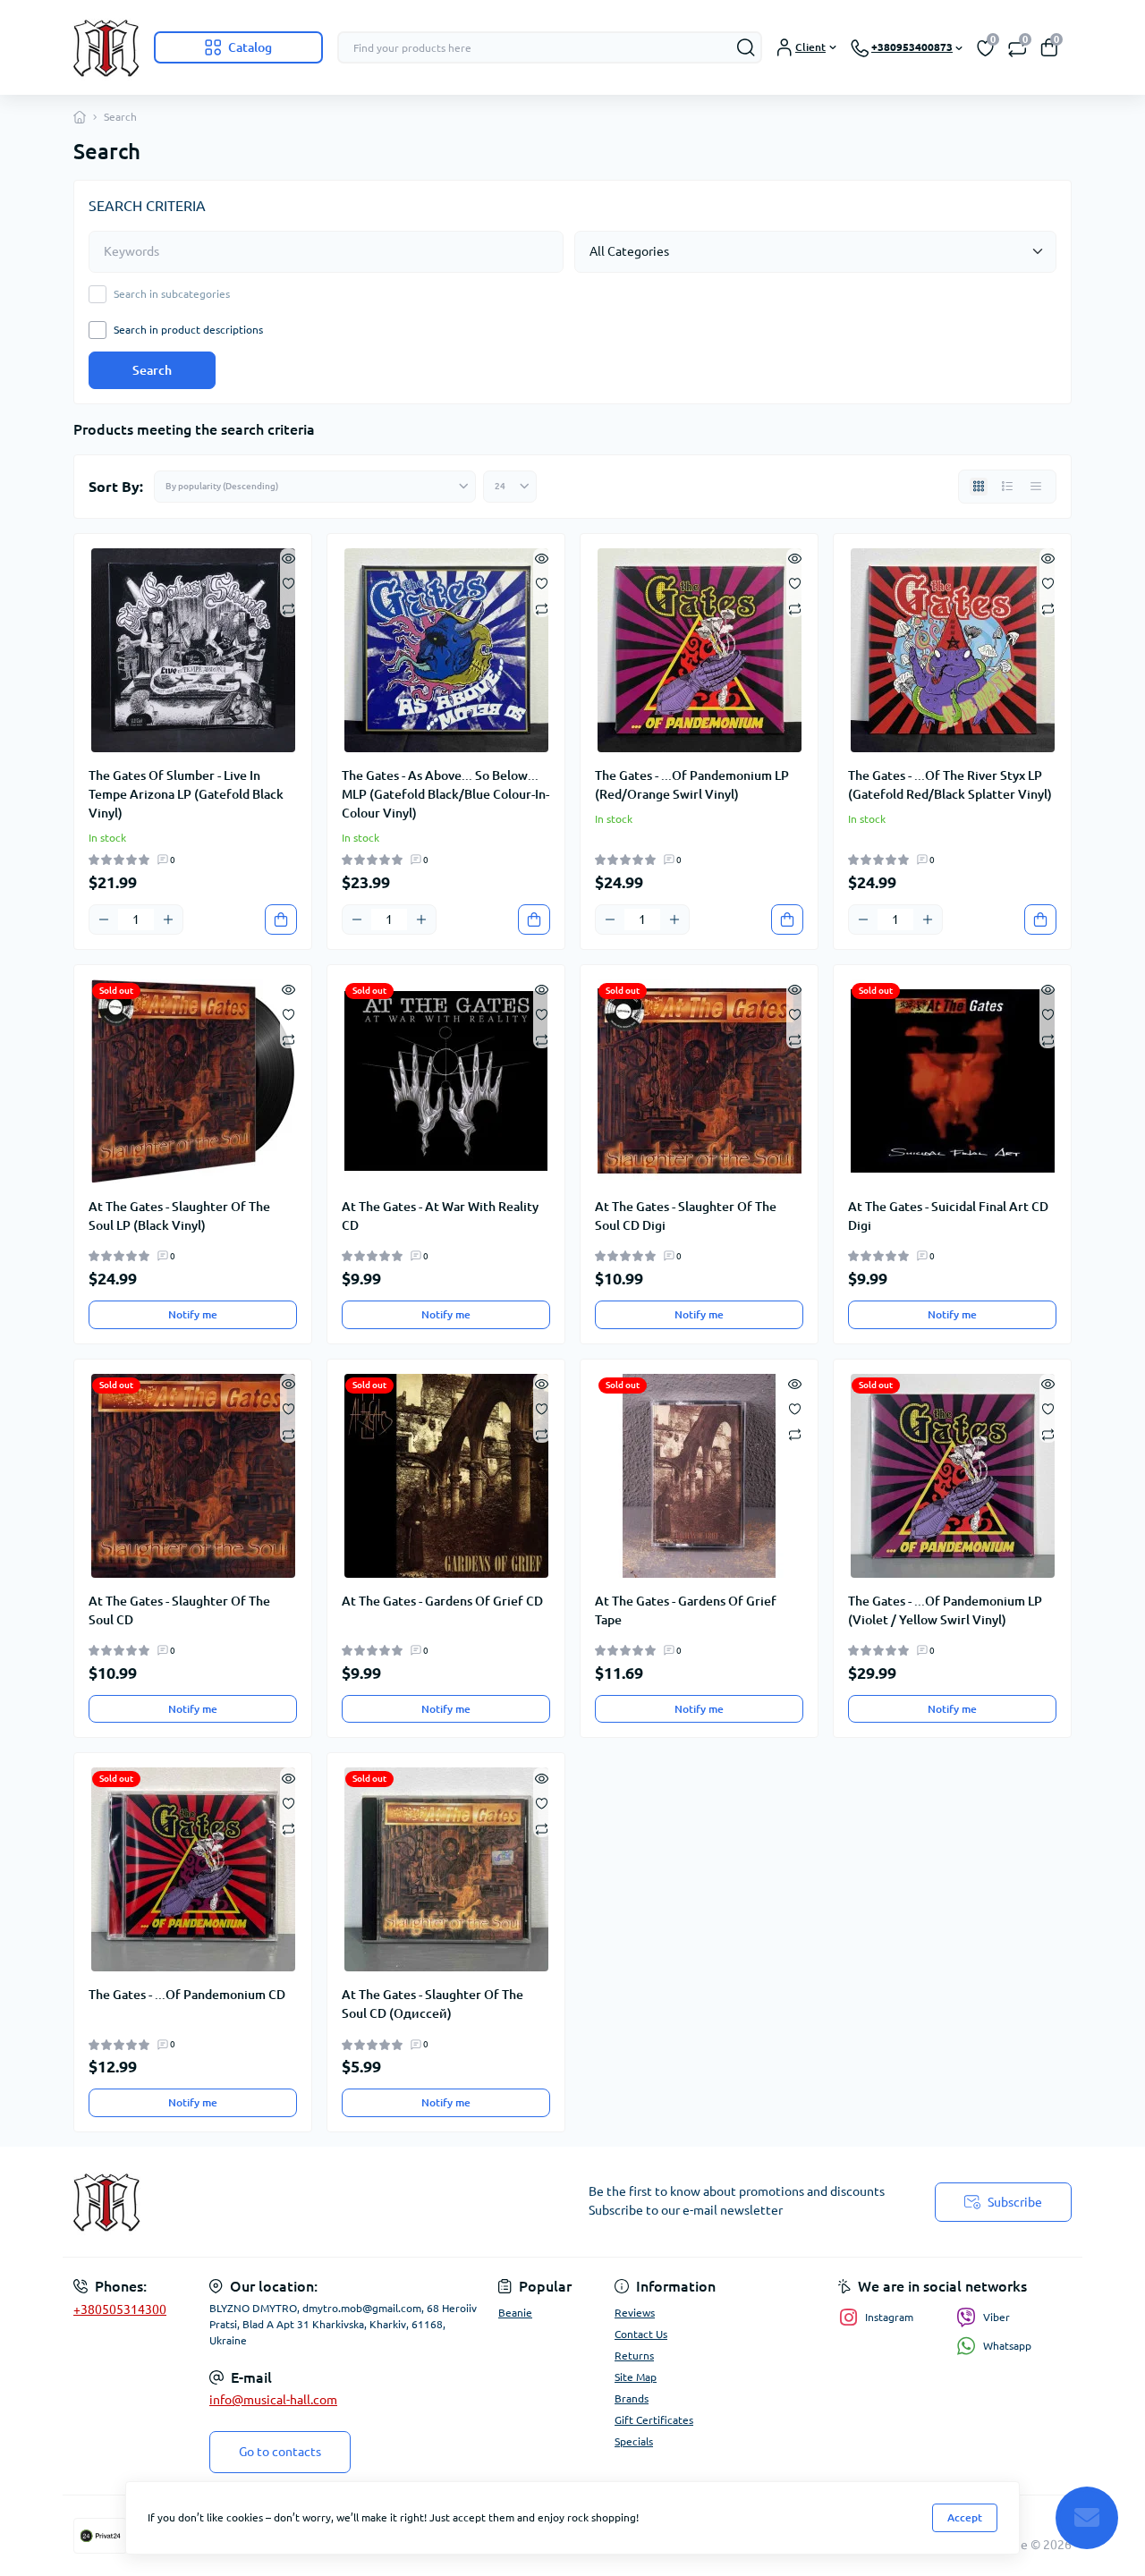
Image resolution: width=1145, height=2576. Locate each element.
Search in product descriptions (188, 330)
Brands (632, 2398)
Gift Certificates (654, 2420)
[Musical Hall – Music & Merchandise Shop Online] (318, 2202)
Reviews (635, 2313)
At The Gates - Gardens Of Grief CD (442, 1601)
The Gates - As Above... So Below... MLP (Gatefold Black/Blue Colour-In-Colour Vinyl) (445, 794)
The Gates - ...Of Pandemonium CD (187, 1995)
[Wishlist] (288, 582)
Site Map (636, 2377)
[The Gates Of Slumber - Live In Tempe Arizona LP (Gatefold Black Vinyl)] (193, 650)
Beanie (515, 2313)
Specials (634, 2441)
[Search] (746, 47)
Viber (997, 2317)
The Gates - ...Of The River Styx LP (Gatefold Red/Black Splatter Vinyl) (950, 785)
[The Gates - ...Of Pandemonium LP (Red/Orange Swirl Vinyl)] (699, 650)
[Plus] (168, 919)
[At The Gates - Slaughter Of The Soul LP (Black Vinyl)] (193, 1081)
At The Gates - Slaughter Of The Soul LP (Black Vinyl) (179, 1216)
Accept (965, 2517)
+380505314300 (120, 2309)
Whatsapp (1007, 2346)
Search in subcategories (172, 294)
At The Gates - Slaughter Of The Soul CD (179, 1610)
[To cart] (281, 919)
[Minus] (104, 919)
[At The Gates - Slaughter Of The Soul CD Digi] (699, 1081)
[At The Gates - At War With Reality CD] (446, 1081)
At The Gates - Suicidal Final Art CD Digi (948, 1216)
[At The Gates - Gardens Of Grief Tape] (699, 1476)
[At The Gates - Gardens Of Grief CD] (446, 1476)
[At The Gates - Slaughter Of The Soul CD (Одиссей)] (446, 1869)
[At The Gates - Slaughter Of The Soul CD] (193, 1476)
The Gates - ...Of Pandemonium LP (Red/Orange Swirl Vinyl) (692, 785)
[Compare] (288, 608)
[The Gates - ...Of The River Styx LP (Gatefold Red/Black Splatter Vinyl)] (952, 650)
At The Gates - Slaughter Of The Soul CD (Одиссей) (433, 2004)
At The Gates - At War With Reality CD (440, 1216)
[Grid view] (979, 487)
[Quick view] (288, 557)
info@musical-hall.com (273, 2400)
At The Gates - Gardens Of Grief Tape (686, 1610)
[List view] (1007, 487)
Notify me (193, 1314)
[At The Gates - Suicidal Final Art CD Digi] (952, 1081)
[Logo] (106, 47)
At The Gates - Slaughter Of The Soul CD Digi (686, 1216)
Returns (634, 2356)
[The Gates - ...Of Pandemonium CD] (193, 1869)
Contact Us (641, 2334)
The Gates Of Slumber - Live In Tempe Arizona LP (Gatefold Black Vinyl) (186, 794)
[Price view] (1036, 487)
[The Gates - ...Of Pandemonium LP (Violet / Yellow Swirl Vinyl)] (952, 1476)
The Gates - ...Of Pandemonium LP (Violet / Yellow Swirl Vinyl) (945, 1610)
